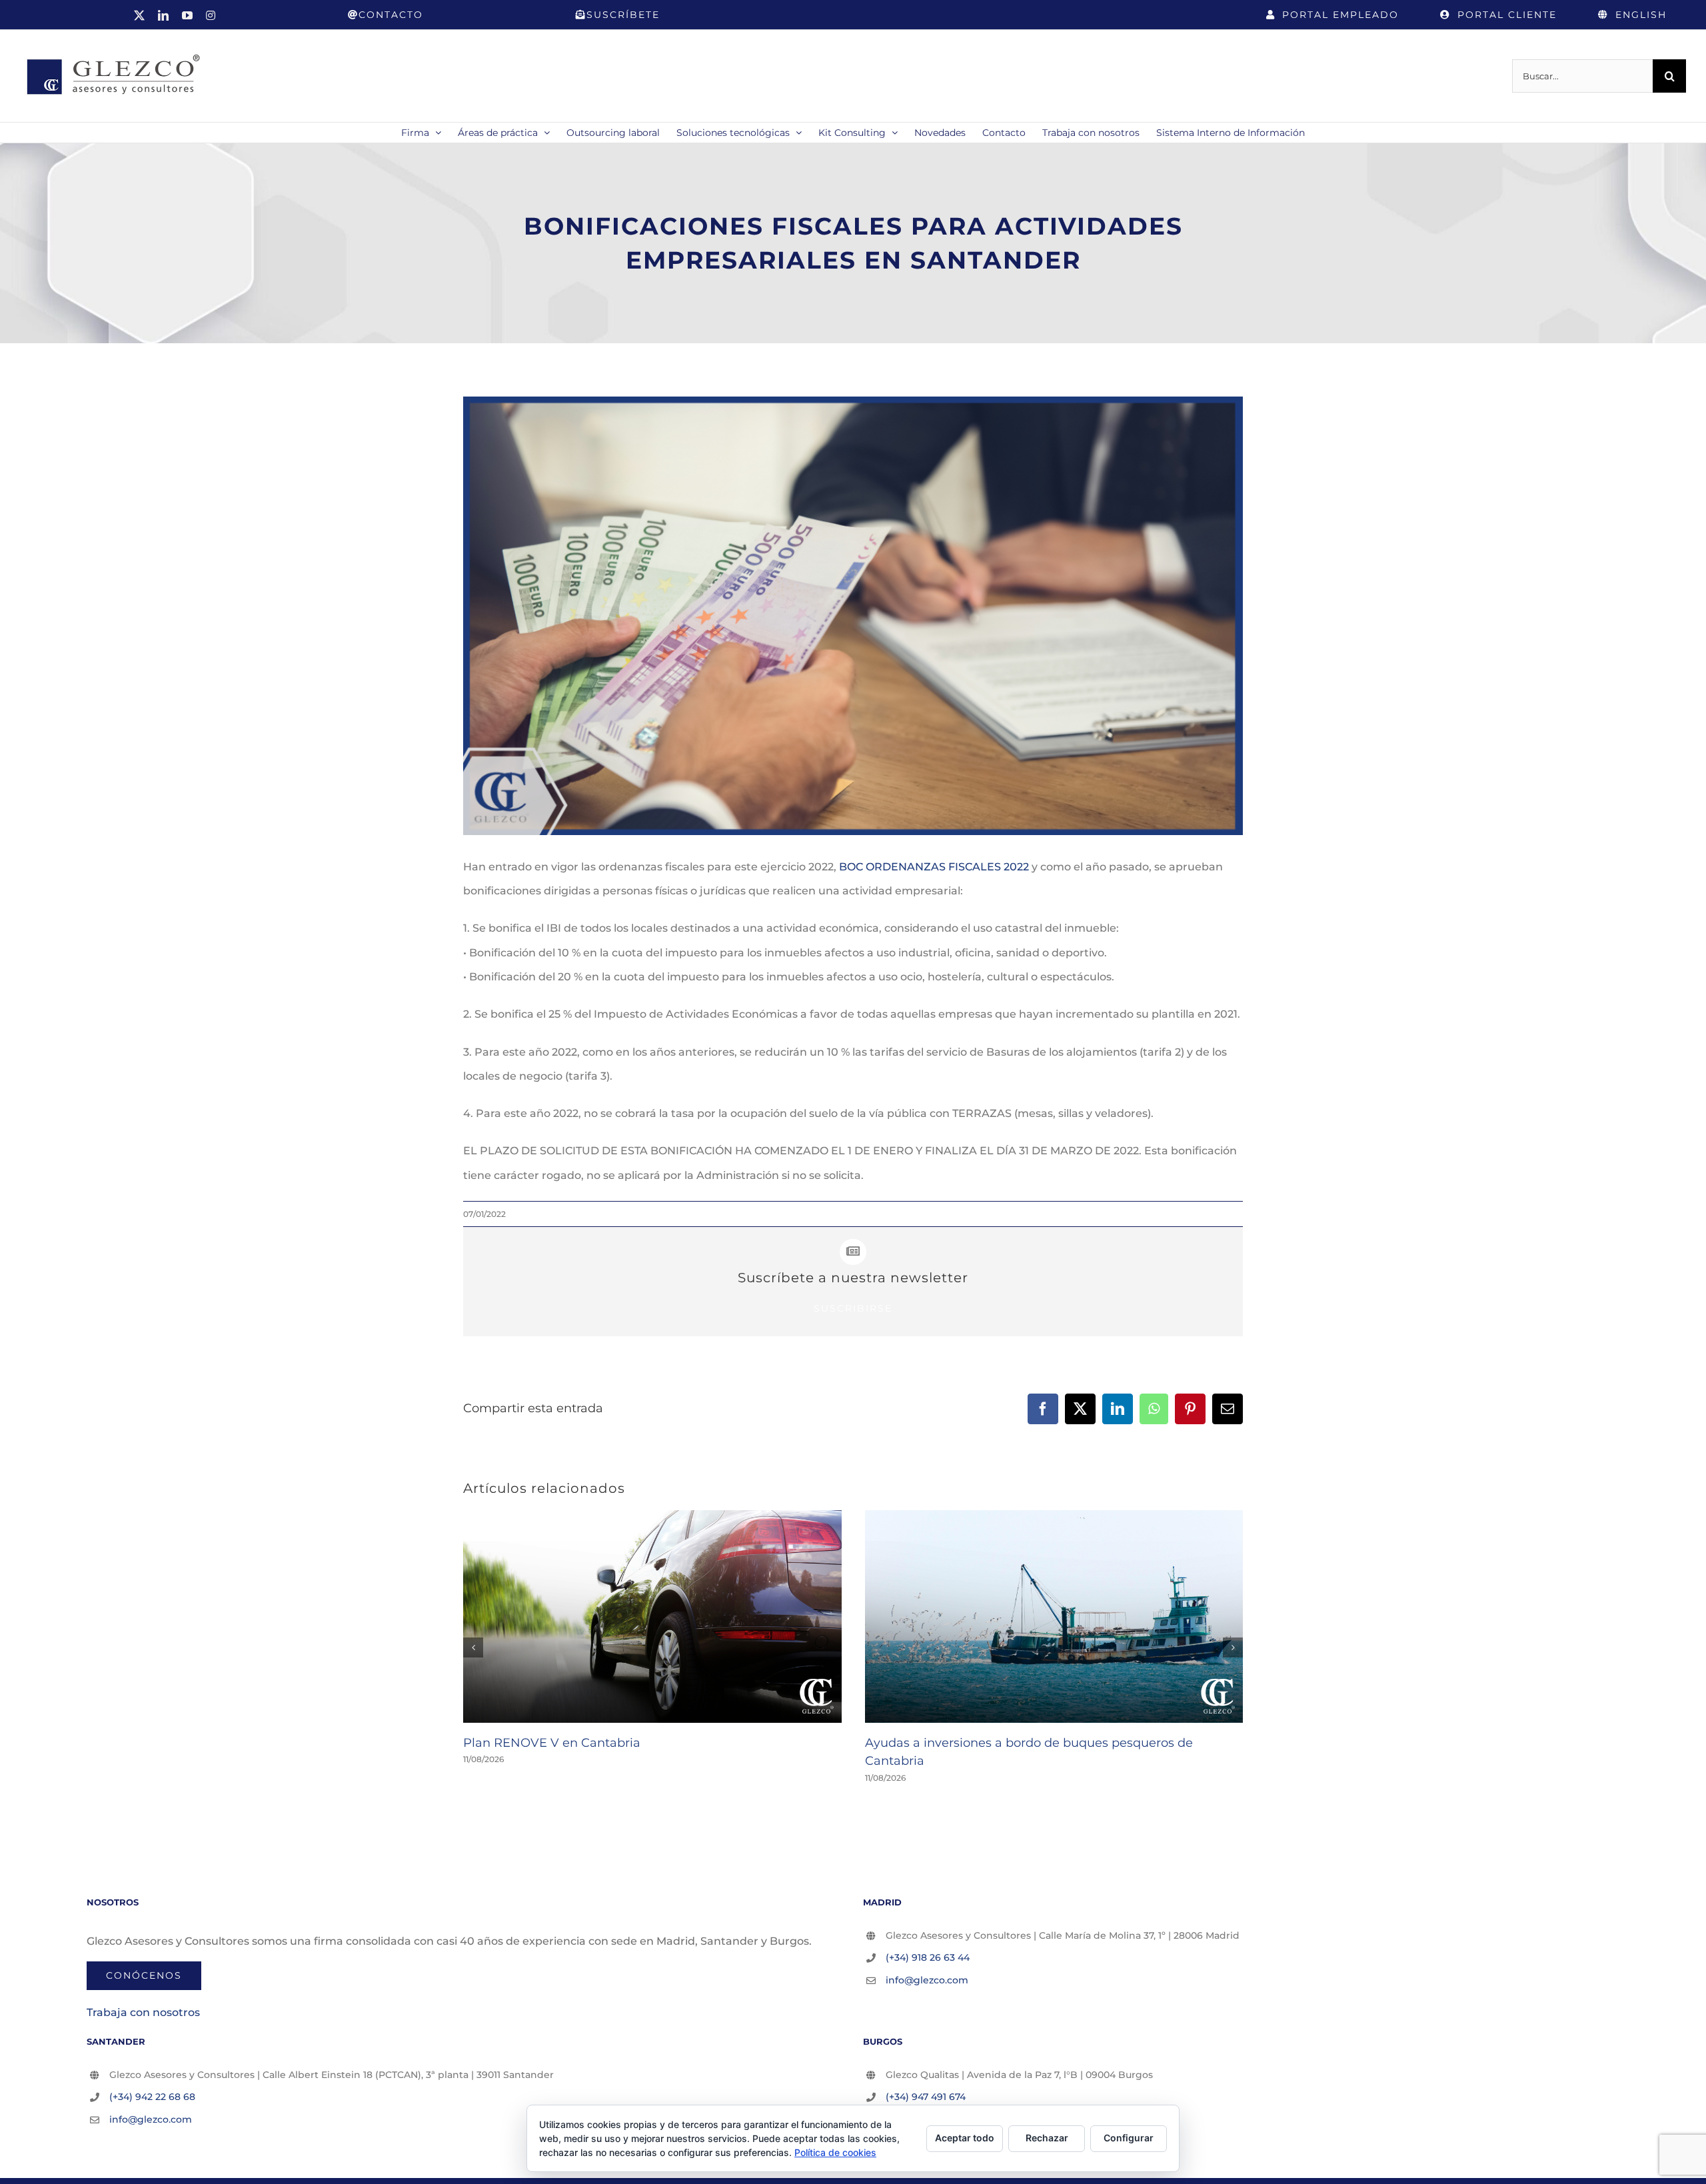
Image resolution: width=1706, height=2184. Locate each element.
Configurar (1129, 2138)
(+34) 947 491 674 (926, 2097)
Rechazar (1047, 2138)
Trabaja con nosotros (143, 2012)
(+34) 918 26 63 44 (928, 1957)
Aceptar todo (965, 2138)
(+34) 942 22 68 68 (152, 2097)
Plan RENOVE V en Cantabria (552, 1743)
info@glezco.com (927, 1980)
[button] (473, 1647)
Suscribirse (853, 1308)
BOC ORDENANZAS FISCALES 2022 (934, 867)
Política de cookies (835, 2152)
